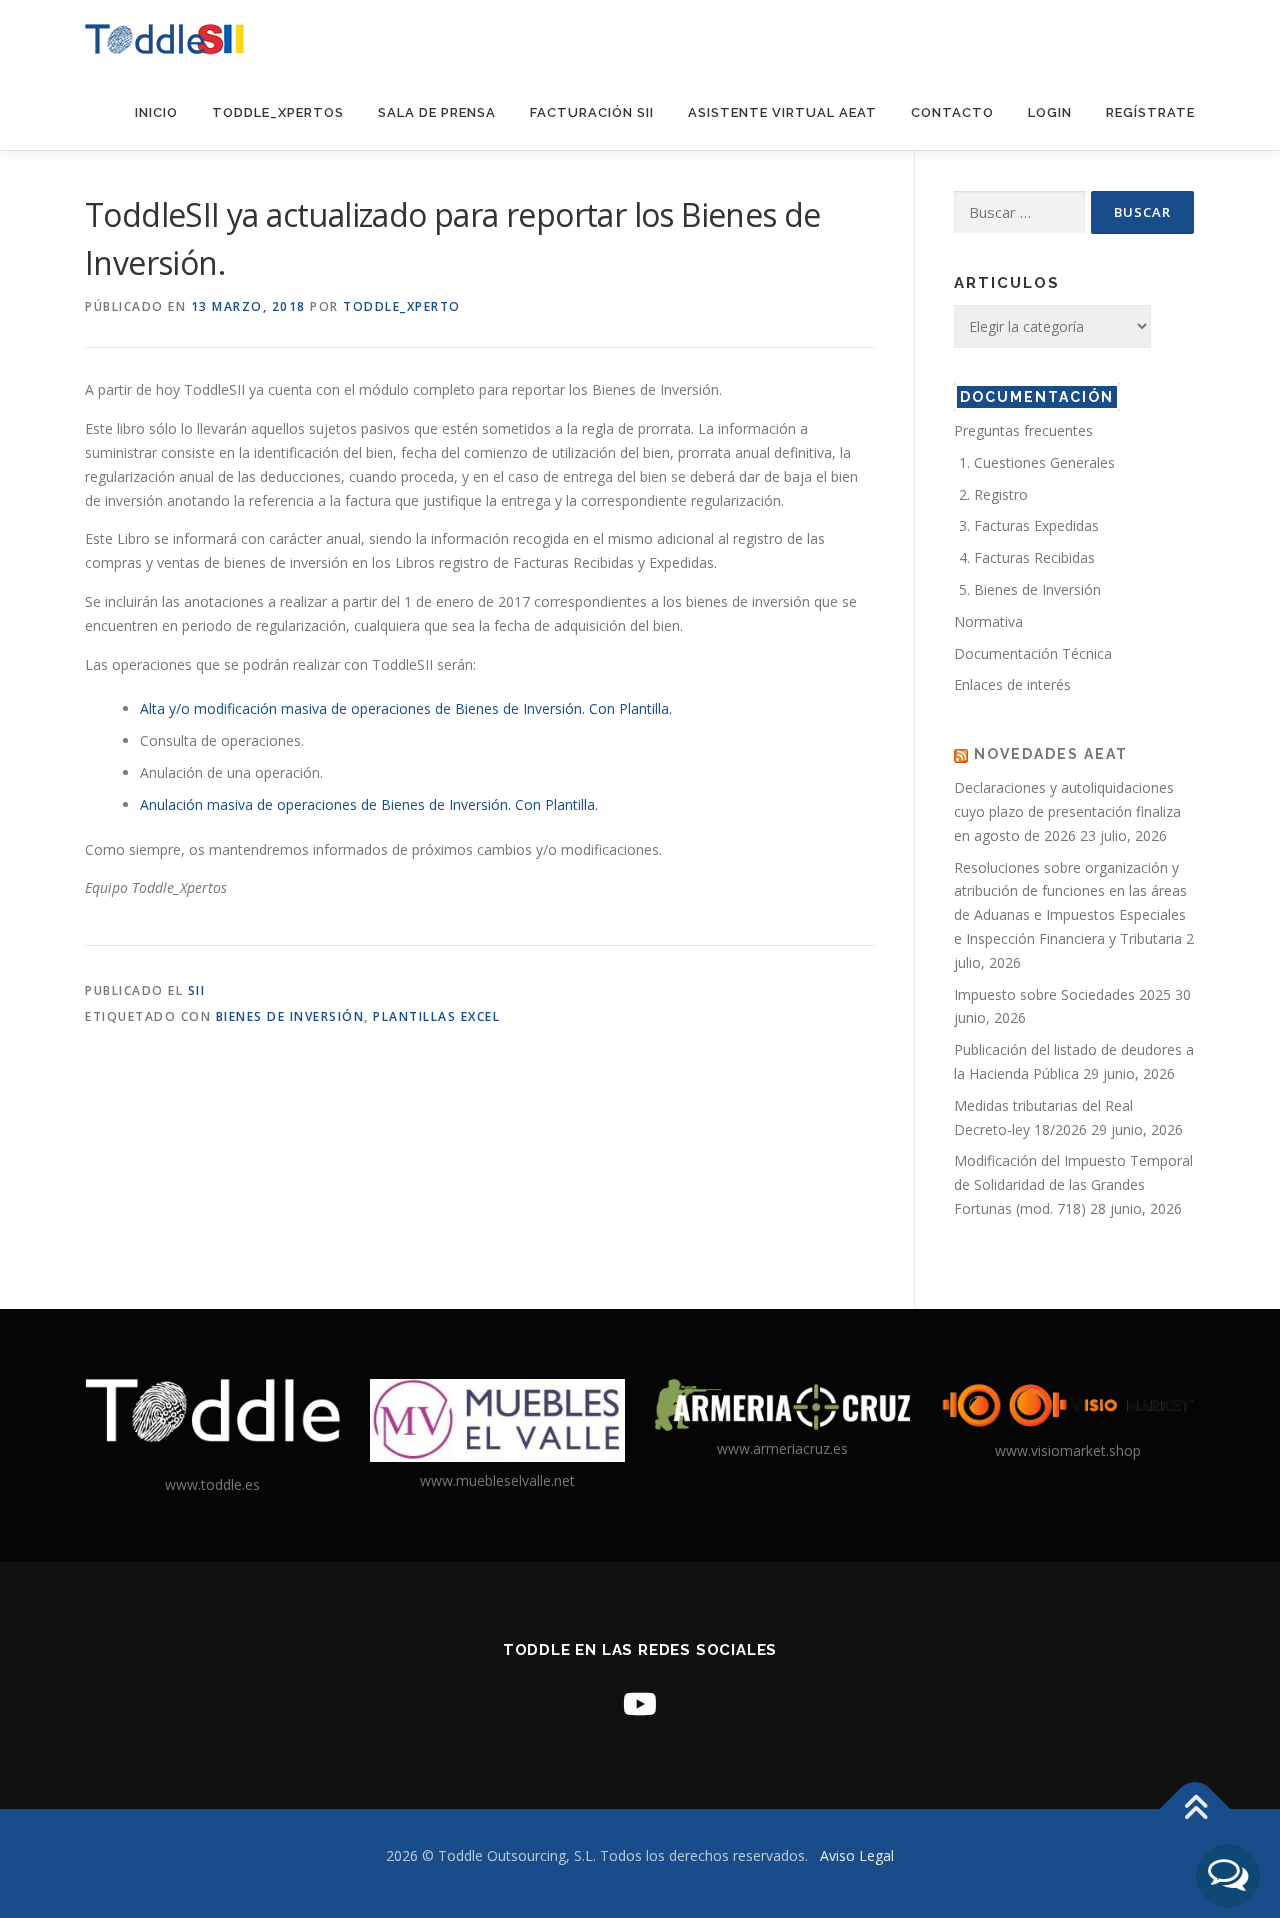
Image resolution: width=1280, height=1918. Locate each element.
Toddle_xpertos (278, 112)
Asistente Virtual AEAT (782, 112)
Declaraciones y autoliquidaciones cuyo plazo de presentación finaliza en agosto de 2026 (1067, 811)
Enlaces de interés (1012, 684)
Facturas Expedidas (1036, 525)
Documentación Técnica (1033, 653)
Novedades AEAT (1051, 754)
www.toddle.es (212, 1484)
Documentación (1037, 397)
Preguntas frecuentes (1023, 430)
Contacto (952, 112)
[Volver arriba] (1195, 1809)
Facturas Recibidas (1034, 557)
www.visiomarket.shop (1068, 1450)
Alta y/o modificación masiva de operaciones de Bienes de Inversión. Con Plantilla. (406, 708)
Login (1050, 112)
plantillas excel (436, 1016)
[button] (1228, 1876)
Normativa (988, 621)
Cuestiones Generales (1044, 462)
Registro (1001, 494)
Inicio (156, 112)
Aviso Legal (857, 1855)
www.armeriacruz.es (782, 1448)
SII (197, 990)
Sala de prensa (437, 112)
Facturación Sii (592, 112)
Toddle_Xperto (402, 306)
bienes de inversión (290, 1016)
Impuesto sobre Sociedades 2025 (1062, 994)
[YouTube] (640, 1703)
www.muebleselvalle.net (497, 1480)
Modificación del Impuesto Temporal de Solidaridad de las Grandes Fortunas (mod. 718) (1073, 1184)
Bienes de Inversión (1037, 589)
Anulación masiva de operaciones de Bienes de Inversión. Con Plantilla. (369, 804)
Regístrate (1150, 112)
